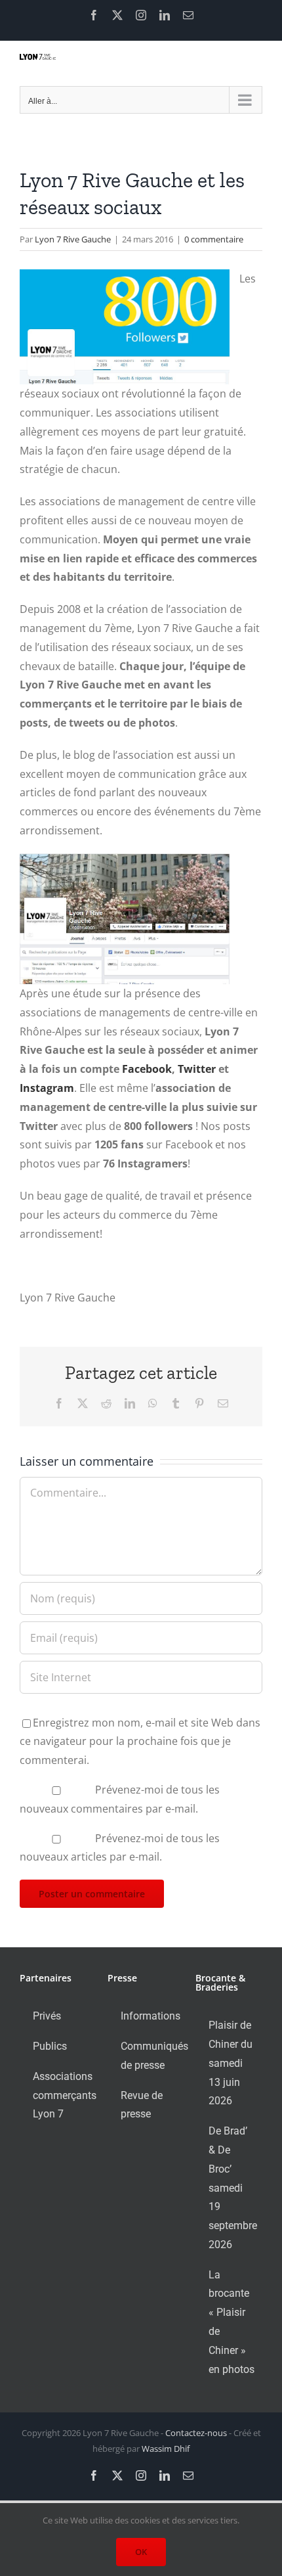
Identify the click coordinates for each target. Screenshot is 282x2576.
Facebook (147, 1069)
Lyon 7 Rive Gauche (73, 239)
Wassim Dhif (166, 2449)
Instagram (47, 1088)
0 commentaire (214, 239)
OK (141, 2552)
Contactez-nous (196, 2433)
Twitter (197, 1069)
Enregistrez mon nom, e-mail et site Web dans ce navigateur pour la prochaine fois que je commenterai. (140, 1742)
